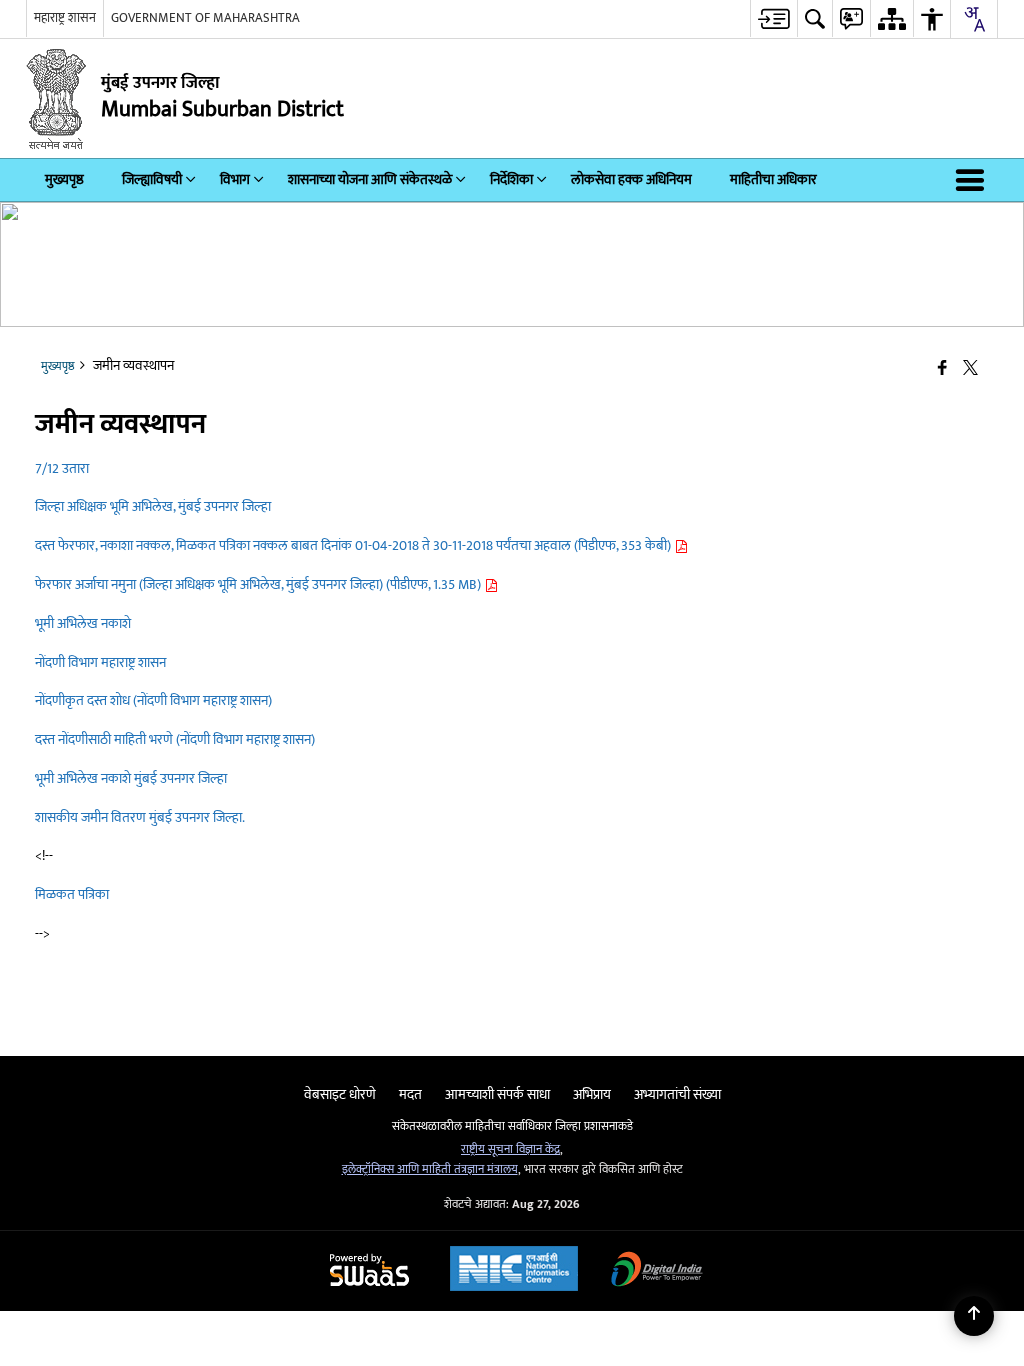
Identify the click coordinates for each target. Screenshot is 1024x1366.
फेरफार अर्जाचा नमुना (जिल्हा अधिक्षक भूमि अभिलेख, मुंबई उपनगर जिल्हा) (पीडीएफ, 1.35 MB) (259, 584)
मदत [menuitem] (410, 1094)
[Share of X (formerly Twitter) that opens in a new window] (970, 369)
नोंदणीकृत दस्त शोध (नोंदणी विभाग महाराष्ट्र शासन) (153, 700)
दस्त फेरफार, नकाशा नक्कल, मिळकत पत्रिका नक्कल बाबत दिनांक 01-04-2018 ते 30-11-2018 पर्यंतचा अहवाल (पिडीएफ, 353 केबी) (354, 545)
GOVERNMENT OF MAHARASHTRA (205, 18)
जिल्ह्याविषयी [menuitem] (152, 179)
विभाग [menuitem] (235, 179)
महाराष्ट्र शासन (65, 18)
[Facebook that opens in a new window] (942, 369)
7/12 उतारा (62, 468)
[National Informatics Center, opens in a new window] (514, 1271)
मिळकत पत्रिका (72, 894)
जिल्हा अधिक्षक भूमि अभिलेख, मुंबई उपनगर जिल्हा (153, 506)
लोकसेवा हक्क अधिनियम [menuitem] (631, 179)
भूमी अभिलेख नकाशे (83, 623)
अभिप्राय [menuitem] (592, 1094)
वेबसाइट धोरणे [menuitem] (340, 1094)
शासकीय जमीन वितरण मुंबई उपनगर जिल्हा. (140, 817)
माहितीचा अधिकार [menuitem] (773, 179)
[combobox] (974, 19)
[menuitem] (773, 18)
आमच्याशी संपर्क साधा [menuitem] (497, 1094)
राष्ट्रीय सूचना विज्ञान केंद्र (510, 1149)
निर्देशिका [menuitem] (511, 179)
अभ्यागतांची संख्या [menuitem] (677, 1094)
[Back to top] (974, 1316)
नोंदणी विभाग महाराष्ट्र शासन (100, 662)
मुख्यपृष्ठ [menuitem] (64, 179)
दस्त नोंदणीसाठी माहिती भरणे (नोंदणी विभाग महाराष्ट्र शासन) (175, 739)
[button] (974, 180)
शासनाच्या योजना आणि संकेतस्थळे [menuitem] (370, 179)
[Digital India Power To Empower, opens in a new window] (657, 1271)
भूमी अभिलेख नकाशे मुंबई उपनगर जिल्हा (131, 778)
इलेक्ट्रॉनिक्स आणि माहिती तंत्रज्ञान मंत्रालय (430, 1169)
